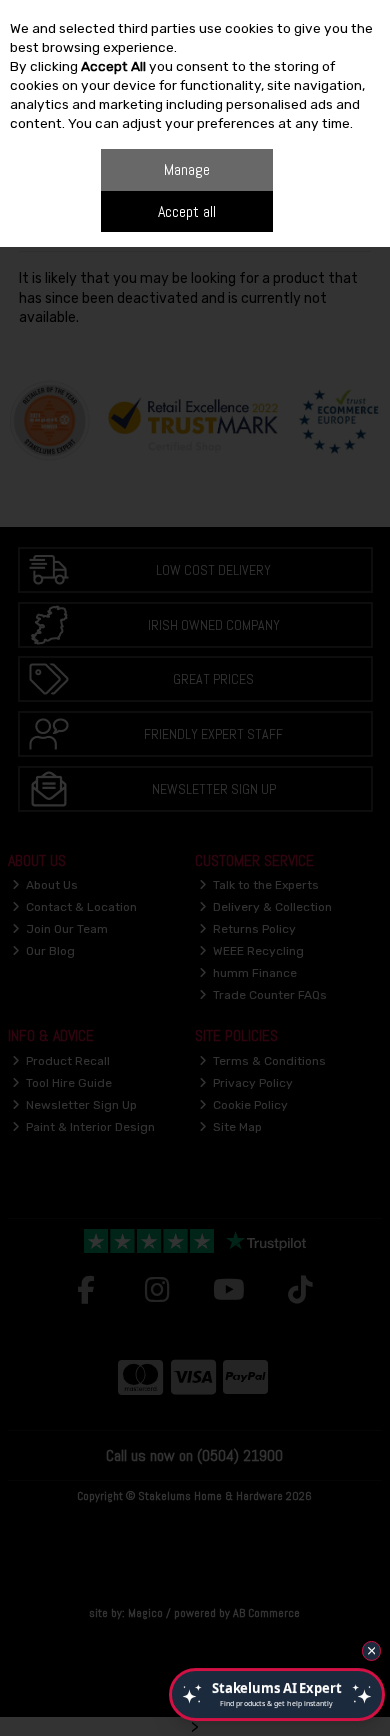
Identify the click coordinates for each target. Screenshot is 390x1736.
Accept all (187, 211)
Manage (187, 169)
